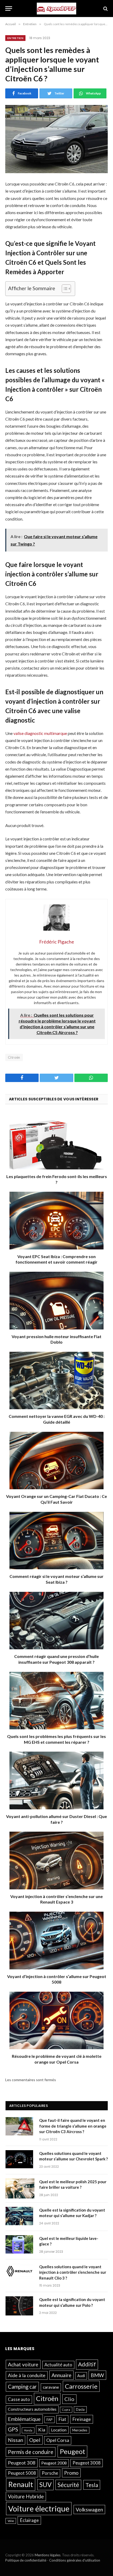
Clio (69, 2399)
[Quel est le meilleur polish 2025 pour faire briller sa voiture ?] (20, 2188)
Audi (81, 2376)
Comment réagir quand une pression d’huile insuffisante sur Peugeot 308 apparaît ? (56, 1659)
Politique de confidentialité (26, 2560)
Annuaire (61, 2375)
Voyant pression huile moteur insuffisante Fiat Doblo (56, 1339)
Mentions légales (48, 2555)
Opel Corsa (58, 2440)
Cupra (66, 2410)
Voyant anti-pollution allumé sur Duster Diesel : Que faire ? (56, 1819)
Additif (87, 2364)
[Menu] (9, 9)
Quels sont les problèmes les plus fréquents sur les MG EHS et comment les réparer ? (56, 1739)
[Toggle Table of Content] (64, 289)
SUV (45, 2485)
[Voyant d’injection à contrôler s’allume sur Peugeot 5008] (56, 1940)
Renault (21, 2484)
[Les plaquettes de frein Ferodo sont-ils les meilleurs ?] (56, 1140)
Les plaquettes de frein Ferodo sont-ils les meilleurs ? (57, 1179)
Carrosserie (81, 2386)
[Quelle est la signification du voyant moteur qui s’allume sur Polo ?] (20, 2306)
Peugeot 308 (22, 2463)
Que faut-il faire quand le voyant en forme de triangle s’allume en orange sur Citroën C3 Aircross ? (73, 2126)
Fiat (62, 2419)
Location (59, 2430)
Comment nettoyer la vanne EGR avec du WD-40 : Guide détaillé (57, 1419)
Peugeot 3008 (87, 2463)
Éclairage (29, 2520)
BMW (97, 2375)
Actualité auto (58, 2365)
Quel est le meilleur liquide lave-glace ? (69, 2241)
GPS (13, 2429)
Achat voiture (23, 2364)
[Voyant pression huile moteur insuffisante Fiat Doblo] (56, 1300)
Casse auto (19, 2399)
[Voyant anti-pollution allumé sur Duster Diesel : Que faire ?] (56, 1780)
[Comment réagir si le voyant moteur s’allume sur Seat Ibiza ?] (56, 1541)
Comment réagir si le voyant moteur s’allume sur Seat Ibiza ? (56, 1579)
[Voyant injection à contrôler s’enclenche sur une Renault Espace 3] (56, 1860)
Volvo (11, 2521)
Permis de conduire (31, 2452)
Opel (35, 2440)
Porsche (50, 2473)
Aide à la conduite (27, 2375)
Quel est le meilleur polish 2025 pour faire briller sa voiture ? (73, 2184)
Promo (71, 2473)
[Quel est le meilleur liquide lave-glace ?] (20, 2245)
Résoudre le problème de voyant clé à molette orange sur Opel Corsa (57, 2059)
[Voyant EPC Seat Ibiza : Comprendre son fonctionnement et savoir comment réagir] (56, 1220)
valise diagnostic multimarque (40, 733)
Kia (42, 2430)
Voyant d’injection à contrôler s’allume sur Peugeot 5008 (57, 1979)
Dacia (80, 2409)
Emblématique (24, 2419)
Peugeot (72, 2451)
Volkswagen (89, 2509)
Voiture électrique (39, 2508)
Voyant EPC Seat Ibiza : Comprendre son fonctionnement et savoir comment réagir (56, 1259)
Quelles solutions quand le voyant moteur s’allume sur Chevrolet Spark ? (73, 2156)
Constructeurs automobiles (32, 2409)
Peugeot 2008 (54, 2463)
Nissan (16, 2440)
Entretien (15, 38)
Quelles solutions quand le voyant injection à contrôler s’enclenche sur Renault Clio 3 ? (73, 2272)
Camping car (22, 2387)
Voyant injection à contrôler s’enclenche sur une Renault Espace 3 (56, 1899)
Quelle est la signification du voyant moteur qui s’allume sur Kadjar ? (72, 2213)
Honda (28, 2430)
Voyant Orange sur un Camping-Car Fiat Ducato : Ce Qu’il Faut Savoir (56, 1499)
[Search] (105, 9)
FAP (50, 2420)
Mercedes (80, 2430)
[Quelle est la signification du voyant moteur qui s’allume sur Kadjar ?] (20, 2217)
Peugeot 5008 (22, 2473)
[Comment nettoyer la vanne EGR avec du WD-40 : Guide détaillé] (56, 1380)
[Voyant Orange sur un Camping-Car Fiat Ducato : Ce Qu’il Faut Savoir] (56, 1461)
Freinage (82, 2419)
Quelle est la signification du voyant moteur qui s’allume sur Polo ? (72, 2302)
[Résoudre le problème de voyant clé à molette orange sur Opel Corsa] (56, 2020)
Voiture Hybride (26, 2496)
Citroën (14, 1057)
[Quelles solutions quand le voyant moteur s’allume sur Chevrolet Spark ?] (20, 2160)
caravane (51, 2387)
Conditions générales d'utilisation (75, 2560)
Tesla (92, 2485)
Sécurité (68, 2485)
